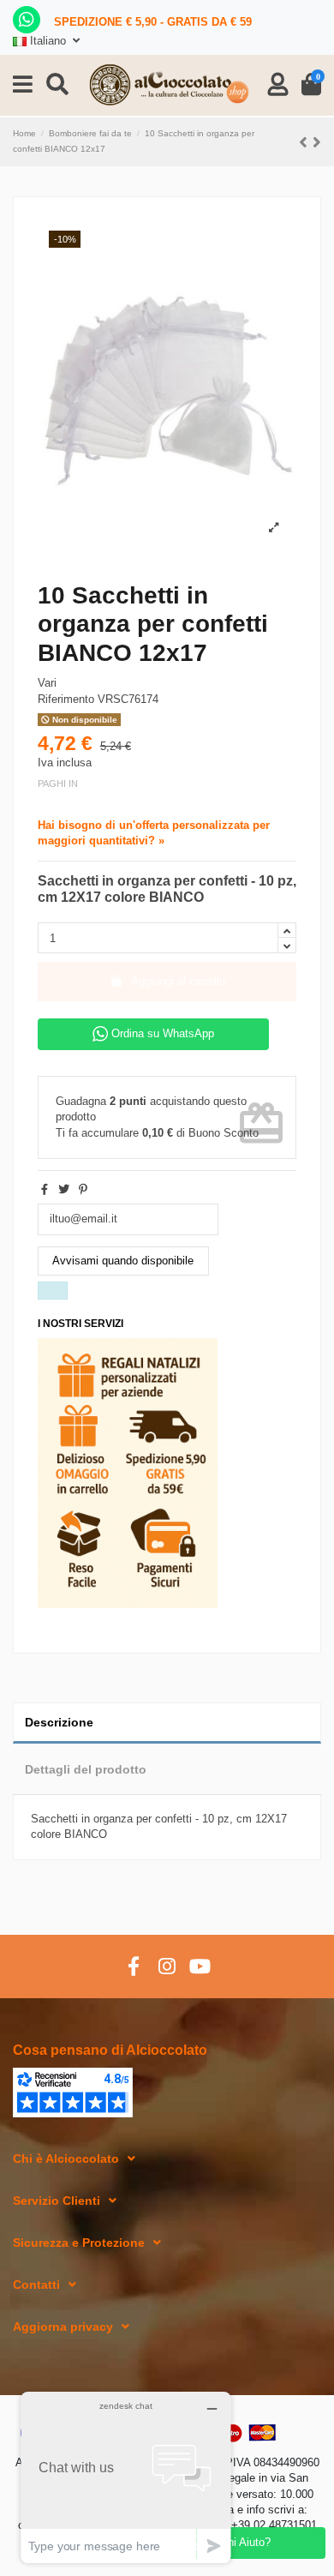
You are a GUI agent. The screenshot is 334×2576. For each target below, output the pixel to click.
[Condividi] (45, 1189)
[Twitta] (64, 1189)
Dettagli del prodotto (86, 1769)
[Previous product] (306, 142)
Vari (47, 683)
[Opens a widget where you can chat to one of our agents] (126, 2477)
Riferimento (66, 699)
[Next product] (317, 142)
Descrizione (59, 1722)
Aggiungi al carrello (178, 981)
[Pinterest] (83, 1189)
